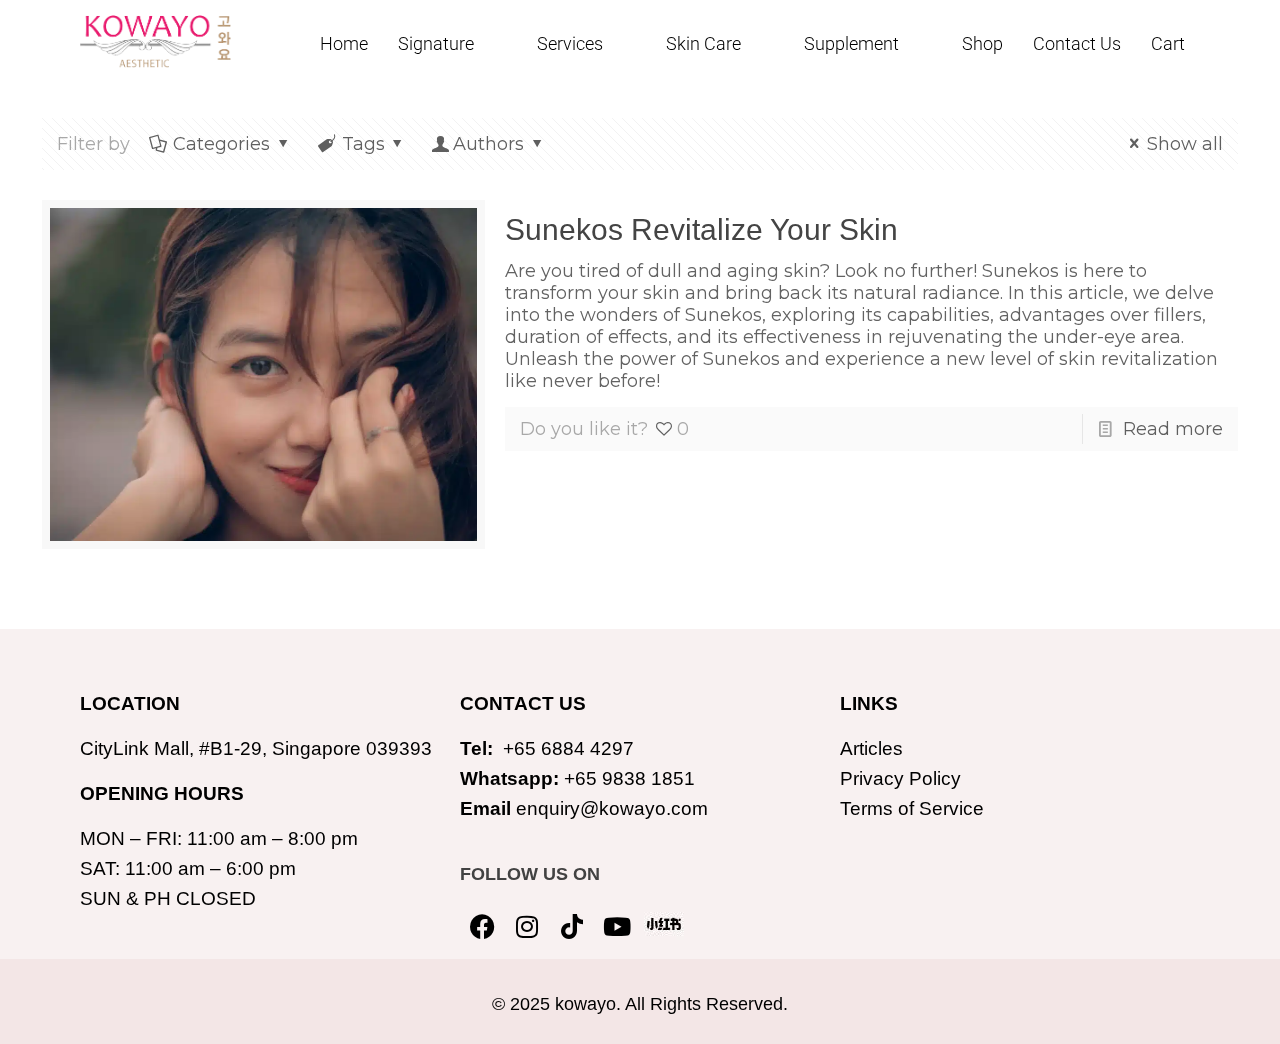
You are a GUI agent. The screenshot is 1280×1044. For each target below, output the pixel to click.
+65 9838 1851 (629, 778)
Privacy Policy (900, 778)
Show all (1185, 144)
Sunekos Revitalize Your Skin (701, 229)
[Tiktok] (572, 926)
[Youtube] (617, 926)
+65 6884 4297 (568, 748)
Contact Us (1077, 43)
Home (344, 43)
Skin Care (703, 43)
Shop (982, 43)
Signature (436, 43)
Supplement (851, 43)
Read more (1173, 429)
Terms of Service (912, 808)
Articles (871, 748)
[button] (452, 44)
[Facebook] (482, 926)
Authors (488, 144)
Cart (1168, 43)
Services (570, 43)
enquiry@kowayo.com (612, 808)
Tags (363, 144)
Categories (221, 144)
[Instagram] (527, 926)
